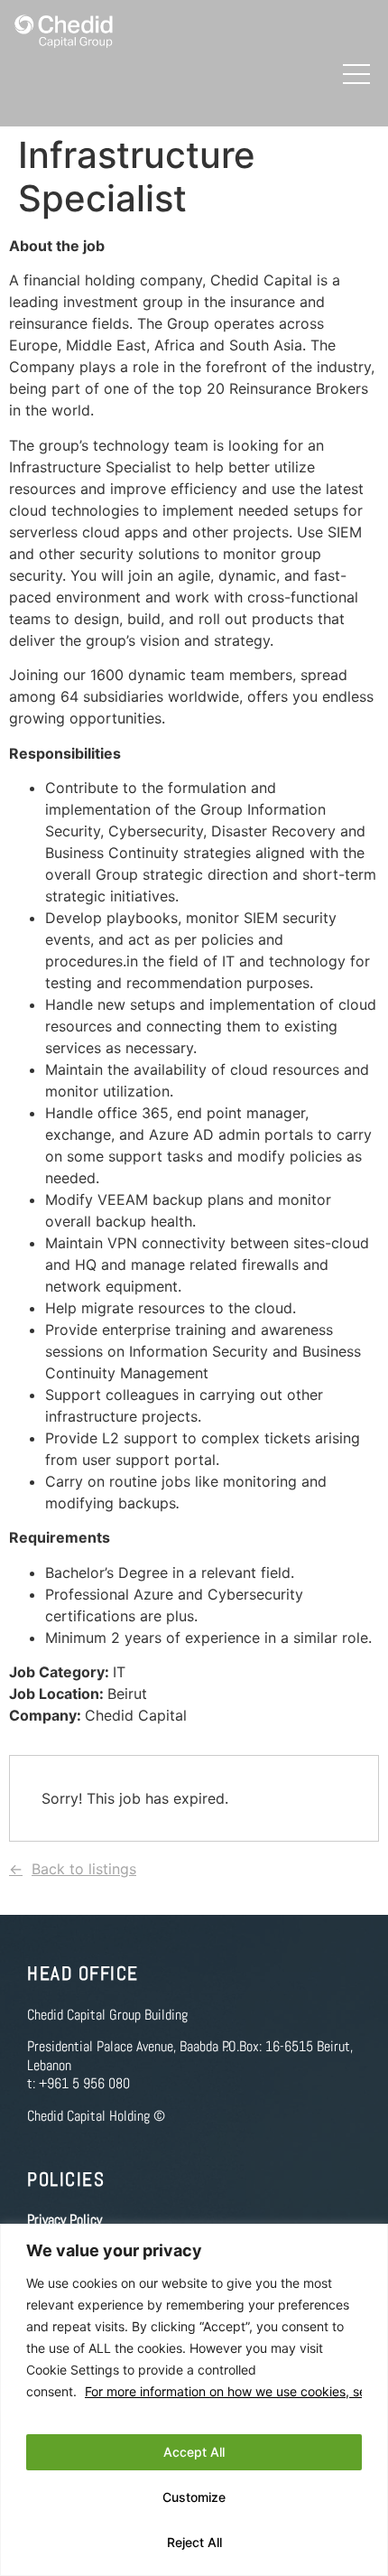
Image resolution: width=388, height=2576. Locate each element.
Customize (194, 2497)
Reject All (194, 2542)
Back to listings (84, 1869)
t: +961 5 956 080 (79, 2083)
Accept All (194, 2452)
